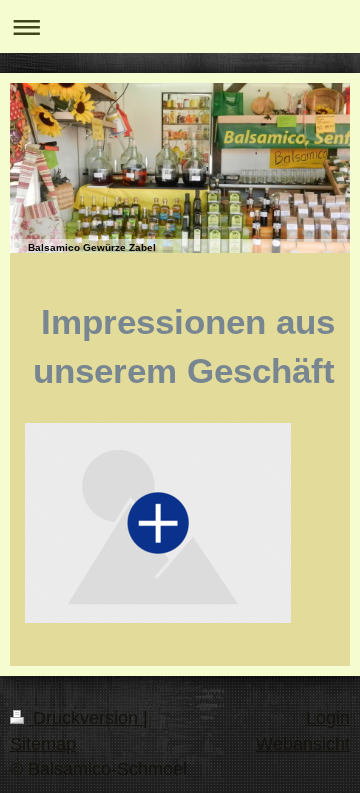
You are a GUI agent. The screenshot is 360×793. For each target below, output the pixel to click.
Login (328, 718)
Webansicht (303, 744)
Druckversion (85, 718)
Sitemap (43, 744)
